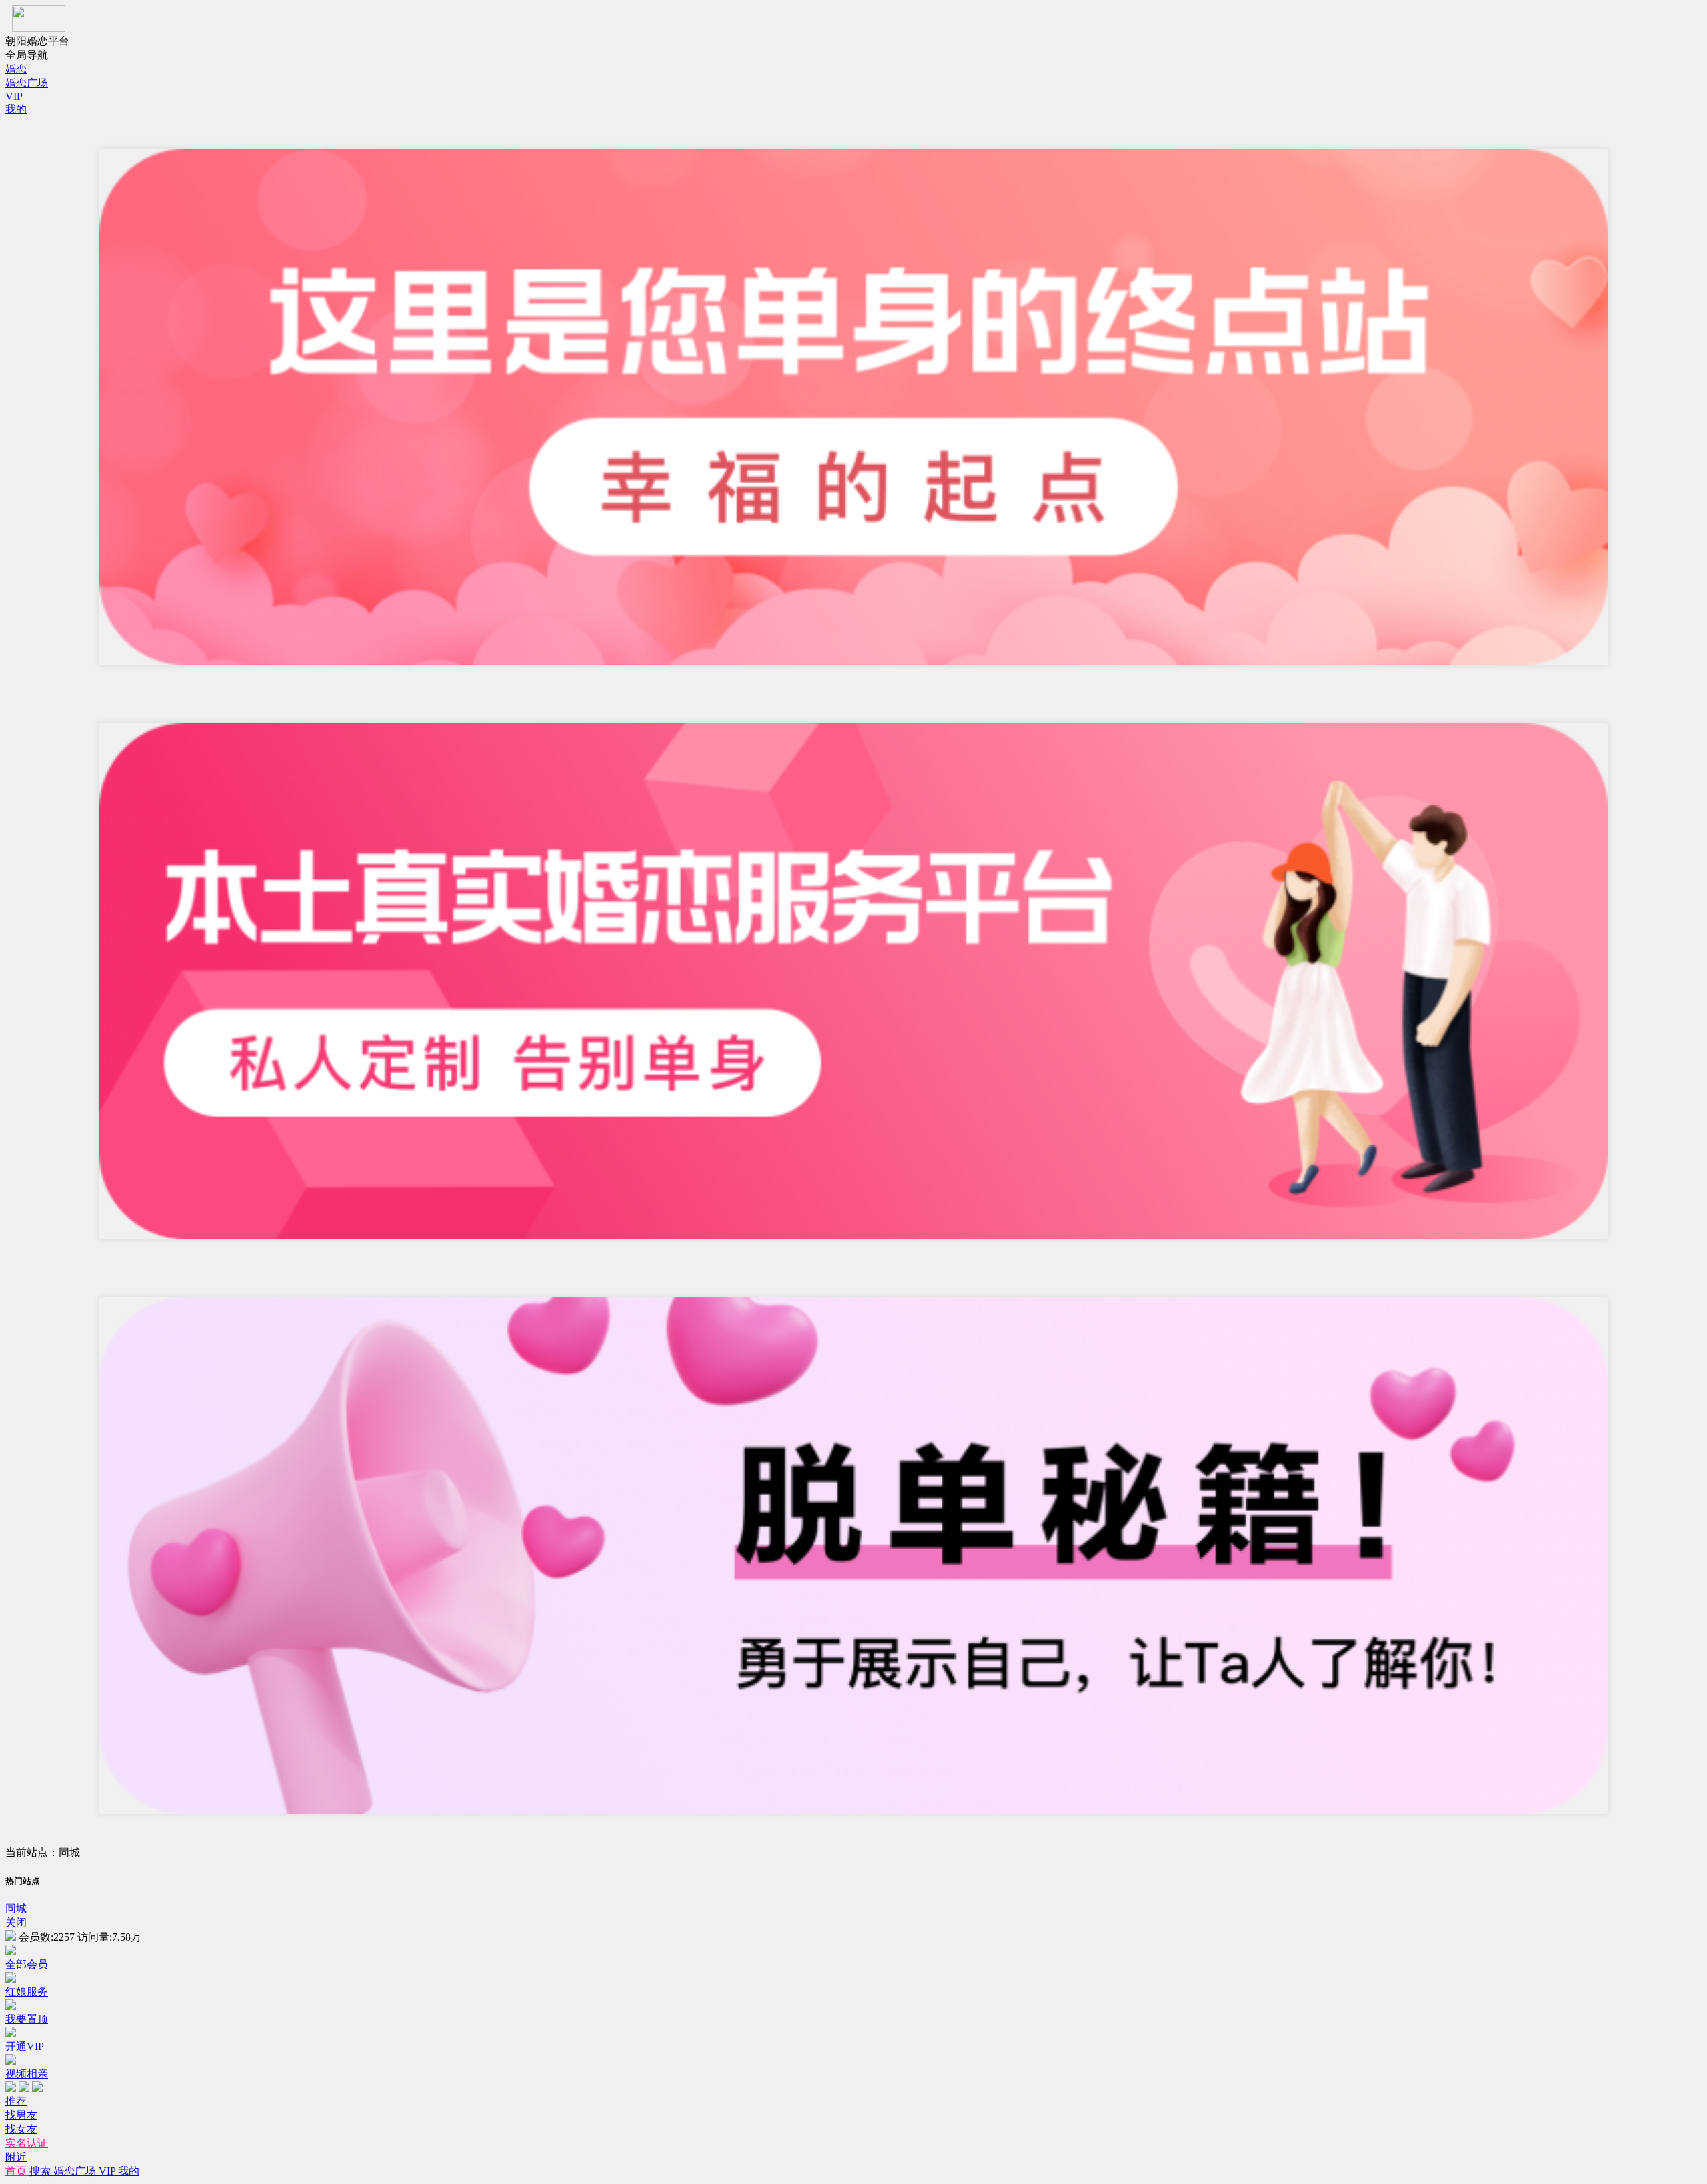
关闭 (16, 1922)
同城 (16, 1908)
